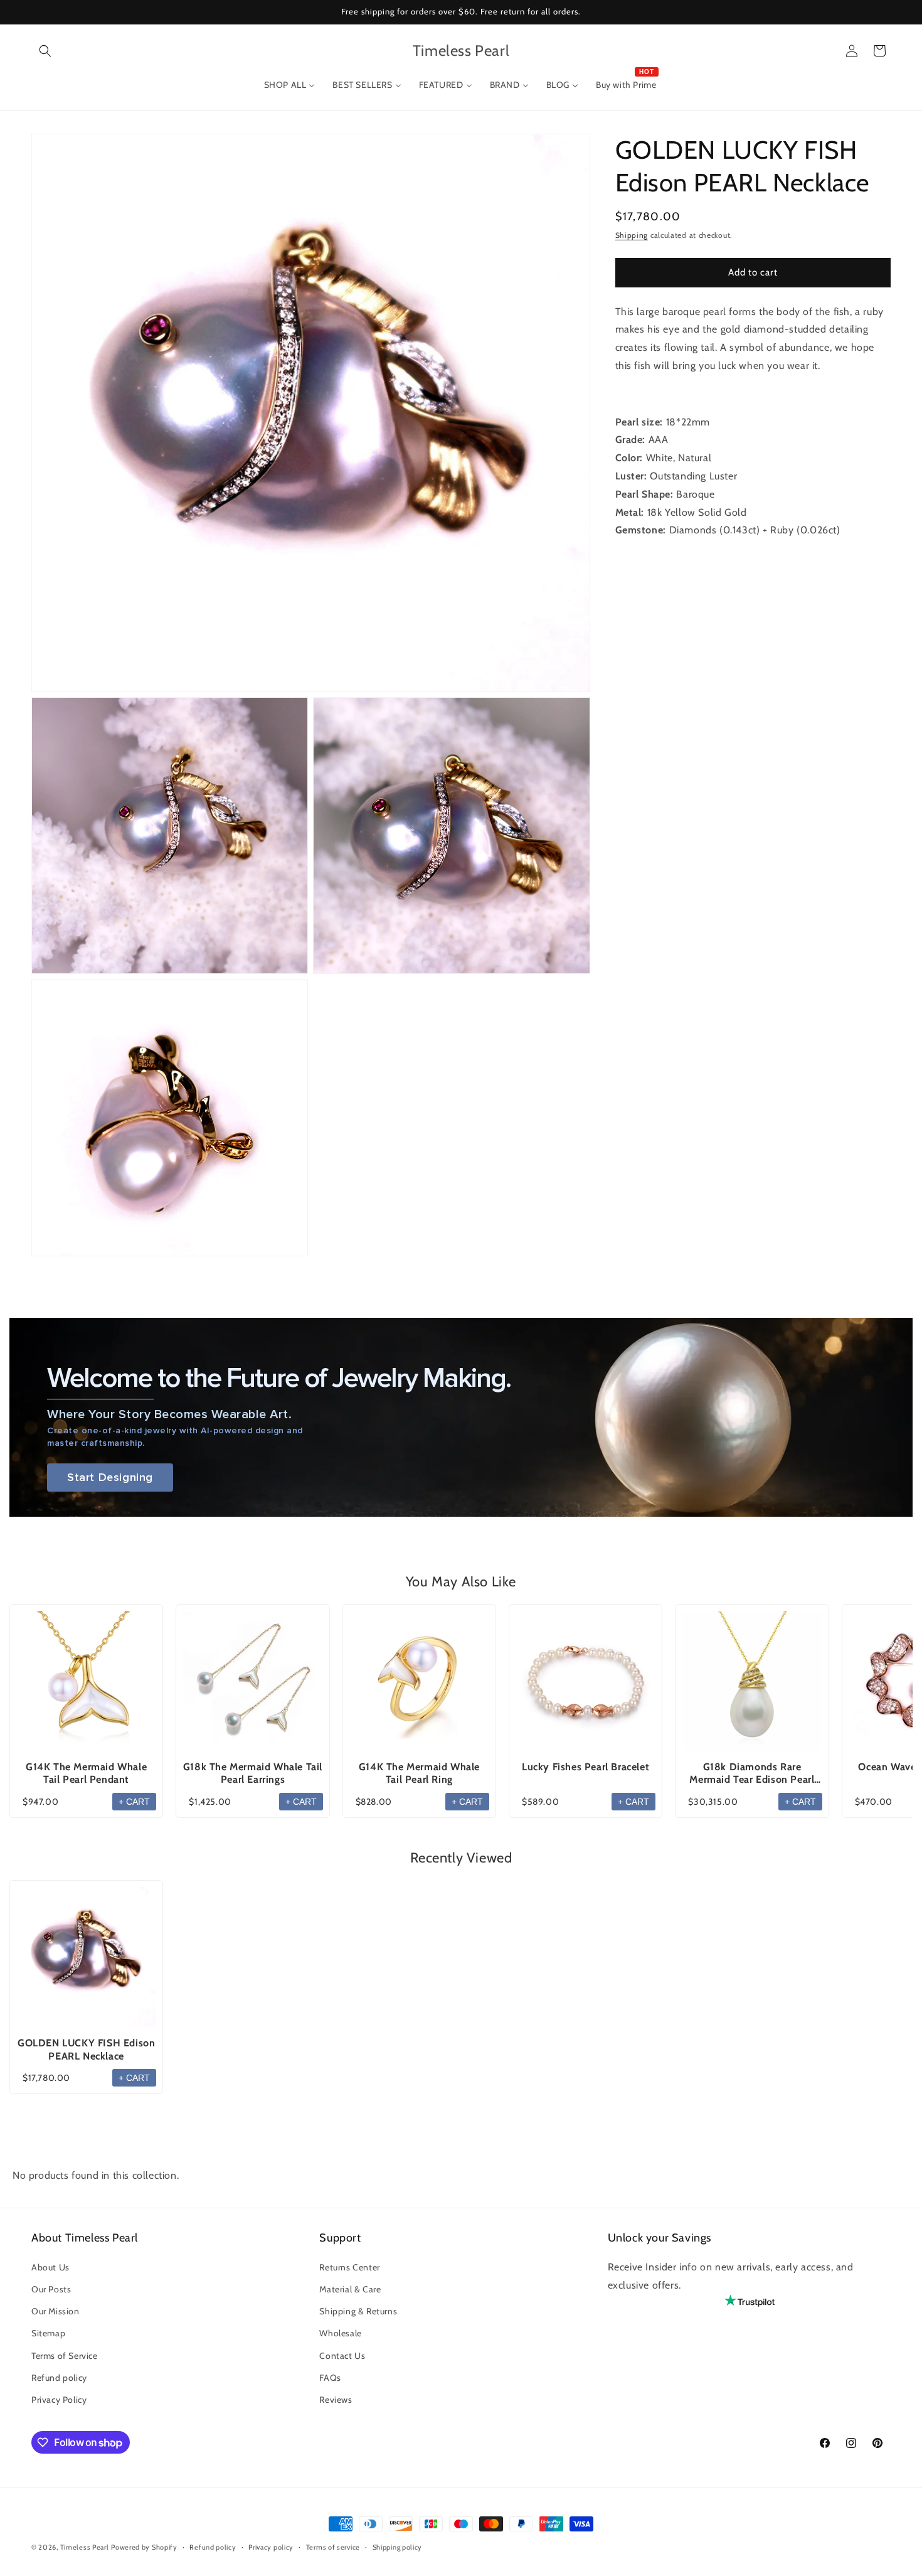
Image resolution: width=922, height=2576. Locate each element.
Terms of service (333, 2547)
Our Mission (56, 2311)
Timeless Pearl (85, 2547)
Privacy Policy (59, 2400)
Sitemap (48, 2333)
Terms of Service (65, 2355)
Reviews (336, 2400)
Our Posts (51, 2289)
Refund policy (59, 2377)
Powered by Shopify (144, 2547)
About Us (50, 2267)
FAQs (330, 2377)
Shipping (632, 235)
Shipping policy (398, 2547)
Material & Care (350, 2289)
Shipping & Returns (358, 2311)
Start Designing (110, 1478)
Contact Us (342, 2355)
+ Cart (134, 1802)
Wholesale (340, 2333)
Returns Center (349, 2267)
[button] (45, 51)
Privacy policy (271, 2547)
